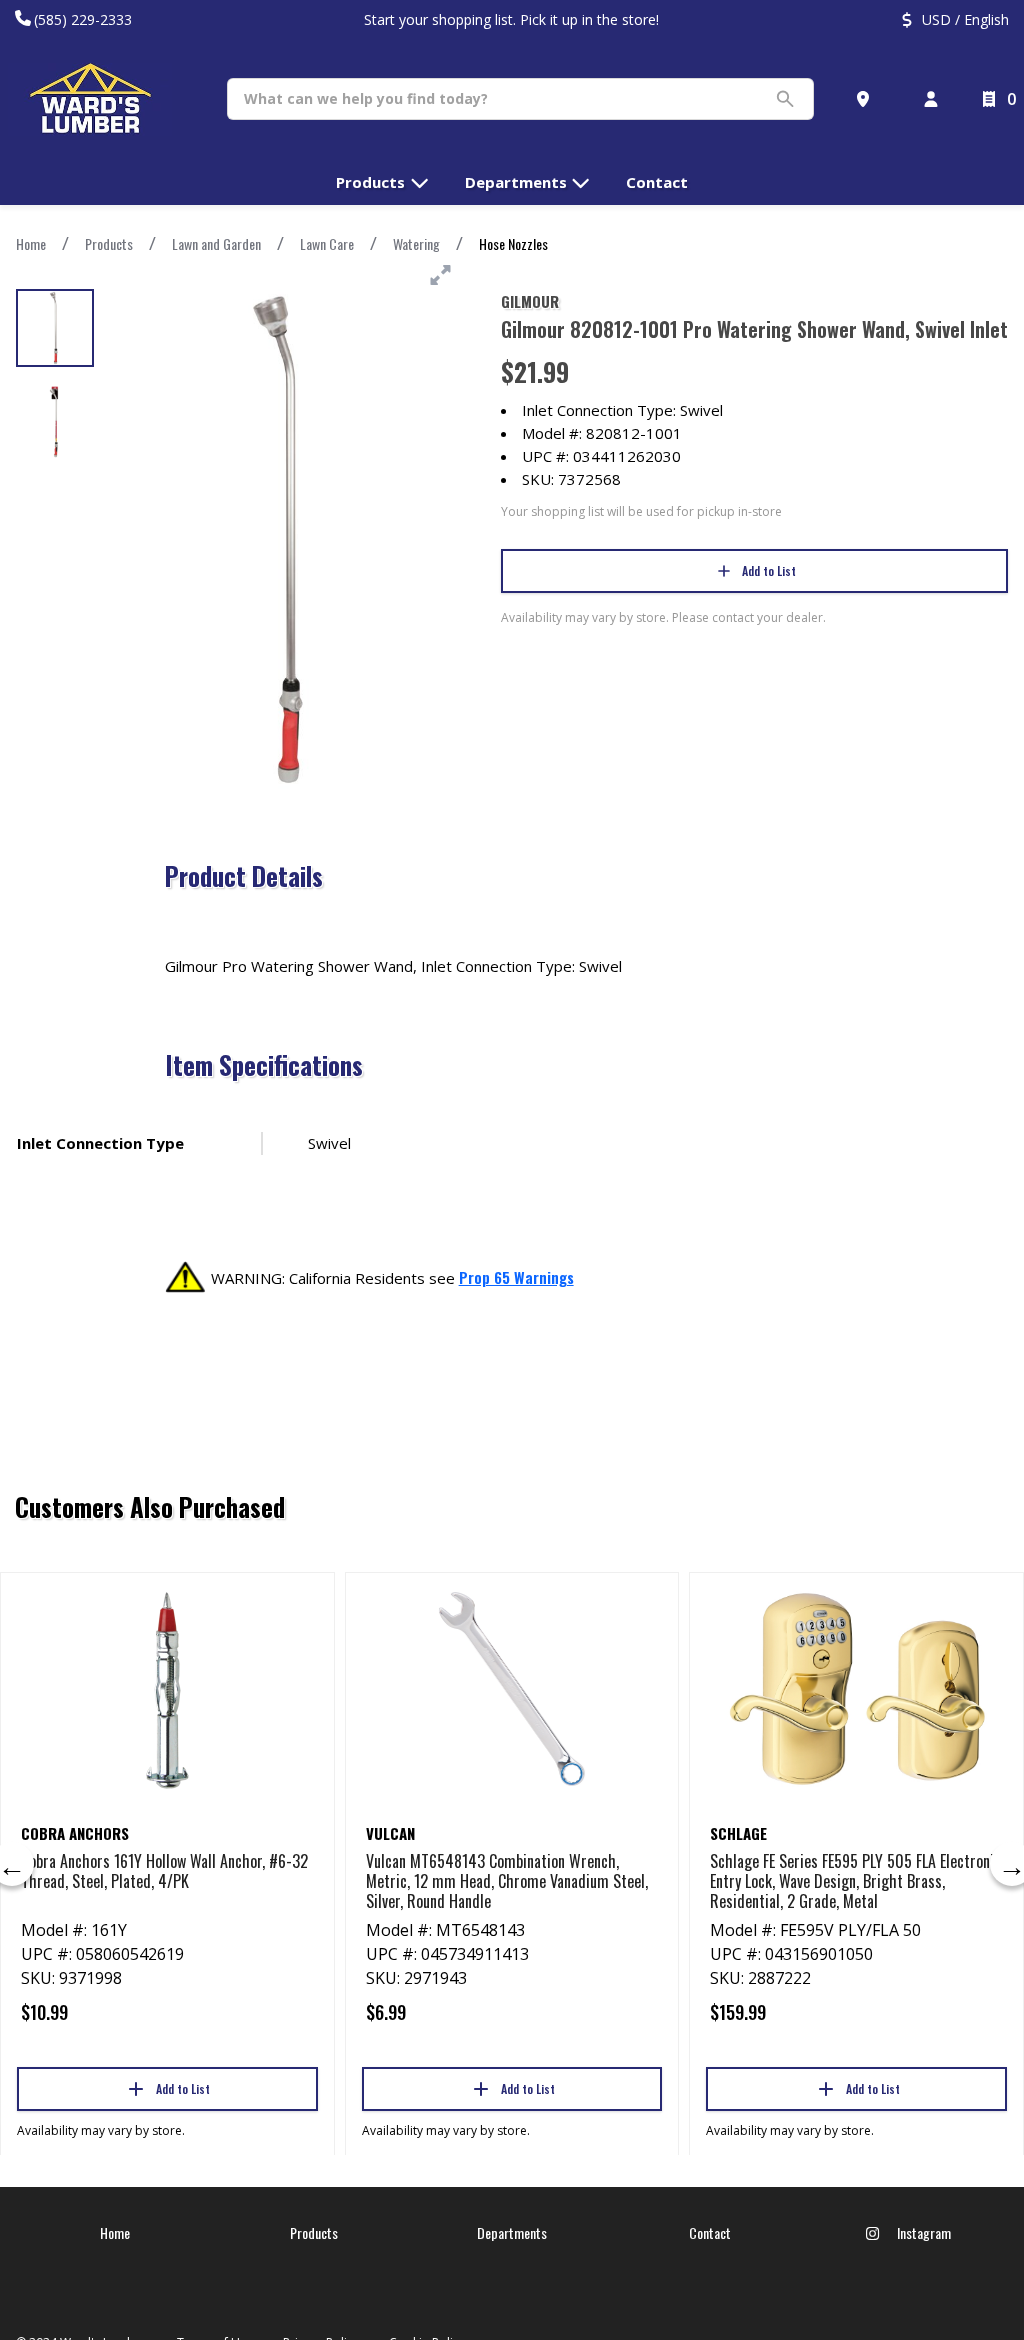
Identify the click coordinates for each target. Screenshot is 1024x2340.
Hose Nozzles (513, 243)
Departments (512, 2232)
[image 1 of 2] (55, 328)
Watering (416, 243)
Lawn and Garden (216, 243)
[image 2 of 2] (55, 422)
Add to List (769, 570)
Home (31, 243)
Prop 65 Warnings (516, 1277)
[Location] (867, 99)
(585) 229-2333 (83, 19)
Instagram (922, 2232)
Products (109, 243)
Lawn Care (327, 243)
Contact (710, 2232)
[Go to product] (167, 1689)
